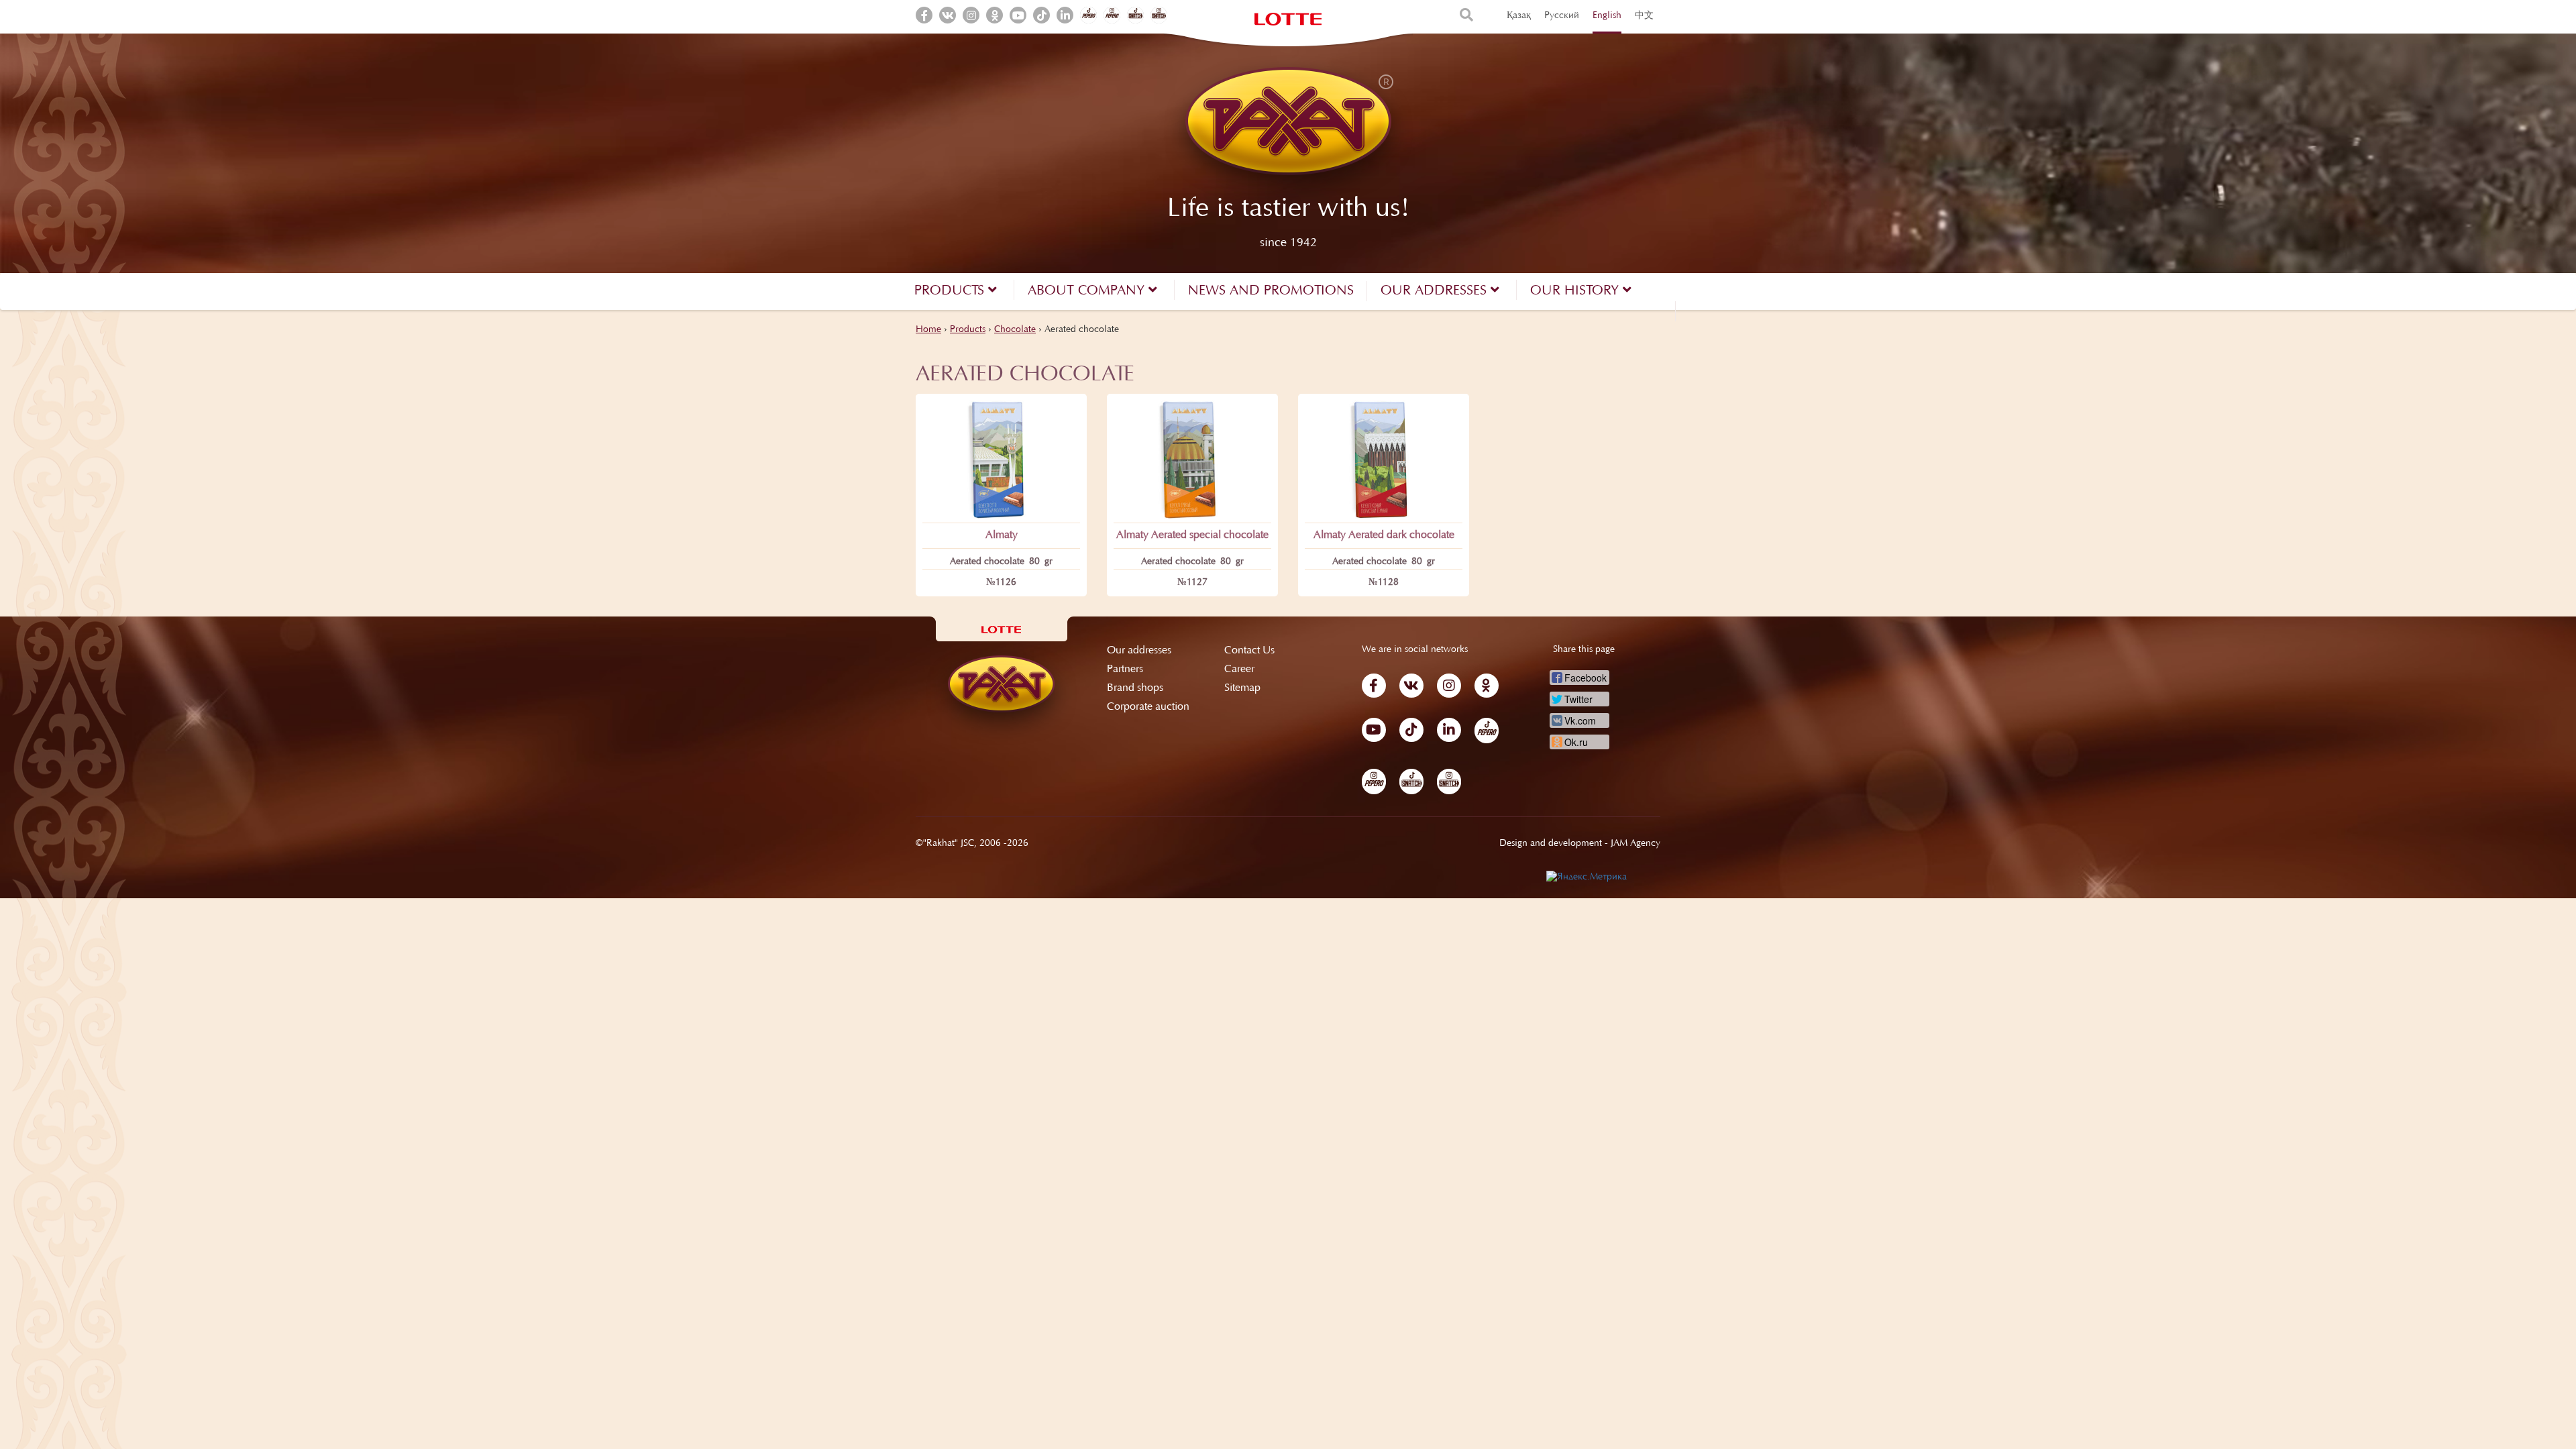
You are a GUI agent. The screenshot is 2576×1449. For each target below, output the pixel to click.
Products (968, 330)
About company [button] (1088, 291)
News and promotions (1271, 291)
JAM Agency (1635, 844)
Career (1239, 669)
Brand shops (1135, 688)
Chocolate (1015, 330)
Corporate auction (1148, 707)
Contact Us (1249, 651)
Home (928, 330)
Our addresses (1139, 651)
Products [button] (951, 291)
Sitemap (1242, 688)
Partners (1125, 669)
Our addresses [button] (1436, 291)
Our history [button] (1576, 291)
